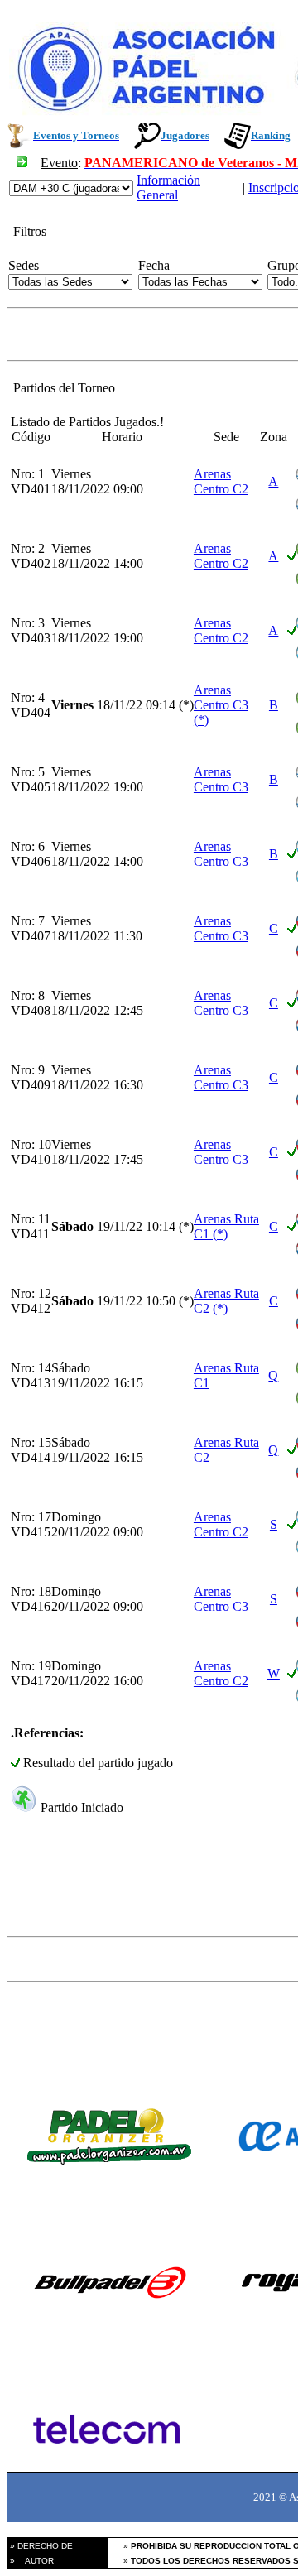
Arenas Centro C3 (221, 779)
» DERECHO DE (40, 2546)
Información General (168, 187)
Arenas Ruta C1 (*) (226, 1226)
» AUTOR (31, 2561)
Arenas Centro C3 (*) (221, 705)
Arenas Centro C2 (221, 481)
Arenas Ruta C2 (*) (226, 1301)
